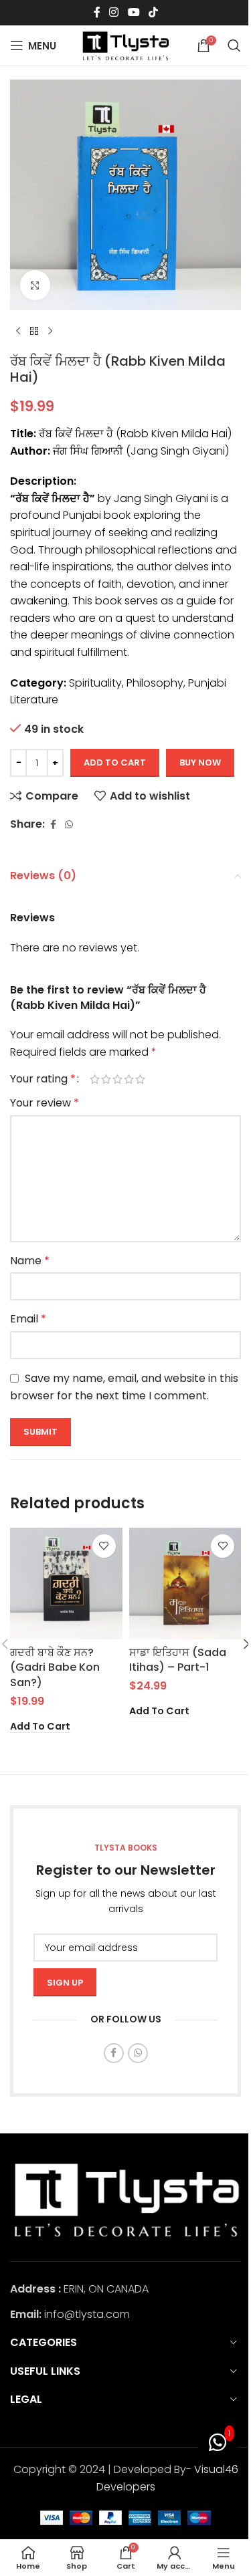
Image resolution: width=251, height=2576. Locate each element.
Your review (45, 1103)
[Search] (234, 45)
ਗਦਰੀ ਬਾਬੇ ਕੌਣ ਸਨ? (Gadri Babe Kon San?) (55, 1667)
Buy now (200, 763)
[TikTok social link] (153, 12)
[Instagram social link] (114, 12)
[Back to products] (34, 332)
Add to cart (115, 763)
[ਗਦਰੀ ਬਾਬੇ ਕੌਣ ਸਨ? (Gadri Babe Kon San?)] (66, 1584)
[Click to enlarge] (35, 285)
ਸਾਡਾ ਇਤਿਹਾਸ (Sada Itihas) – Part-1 (178, 1660)
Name (30, 1261)
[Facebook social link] (97, 12)
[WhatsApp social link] (69, 825)
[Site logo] (126, 44)
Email (28, 1319)
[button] (40, 1727)
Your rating (43, 1079)
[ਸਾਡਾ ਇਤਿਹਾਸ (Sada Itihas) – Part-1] (185, 1584)
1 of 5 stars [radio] (95, 1079)
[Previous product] (18, 332)
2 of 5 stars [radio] (106, 1079)
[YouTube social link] (134, 12)
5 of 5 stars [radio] (140, 1079)
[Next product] (50, 332)
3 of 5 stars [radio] (117, 1079)
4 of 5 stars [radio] (129, 1079)
